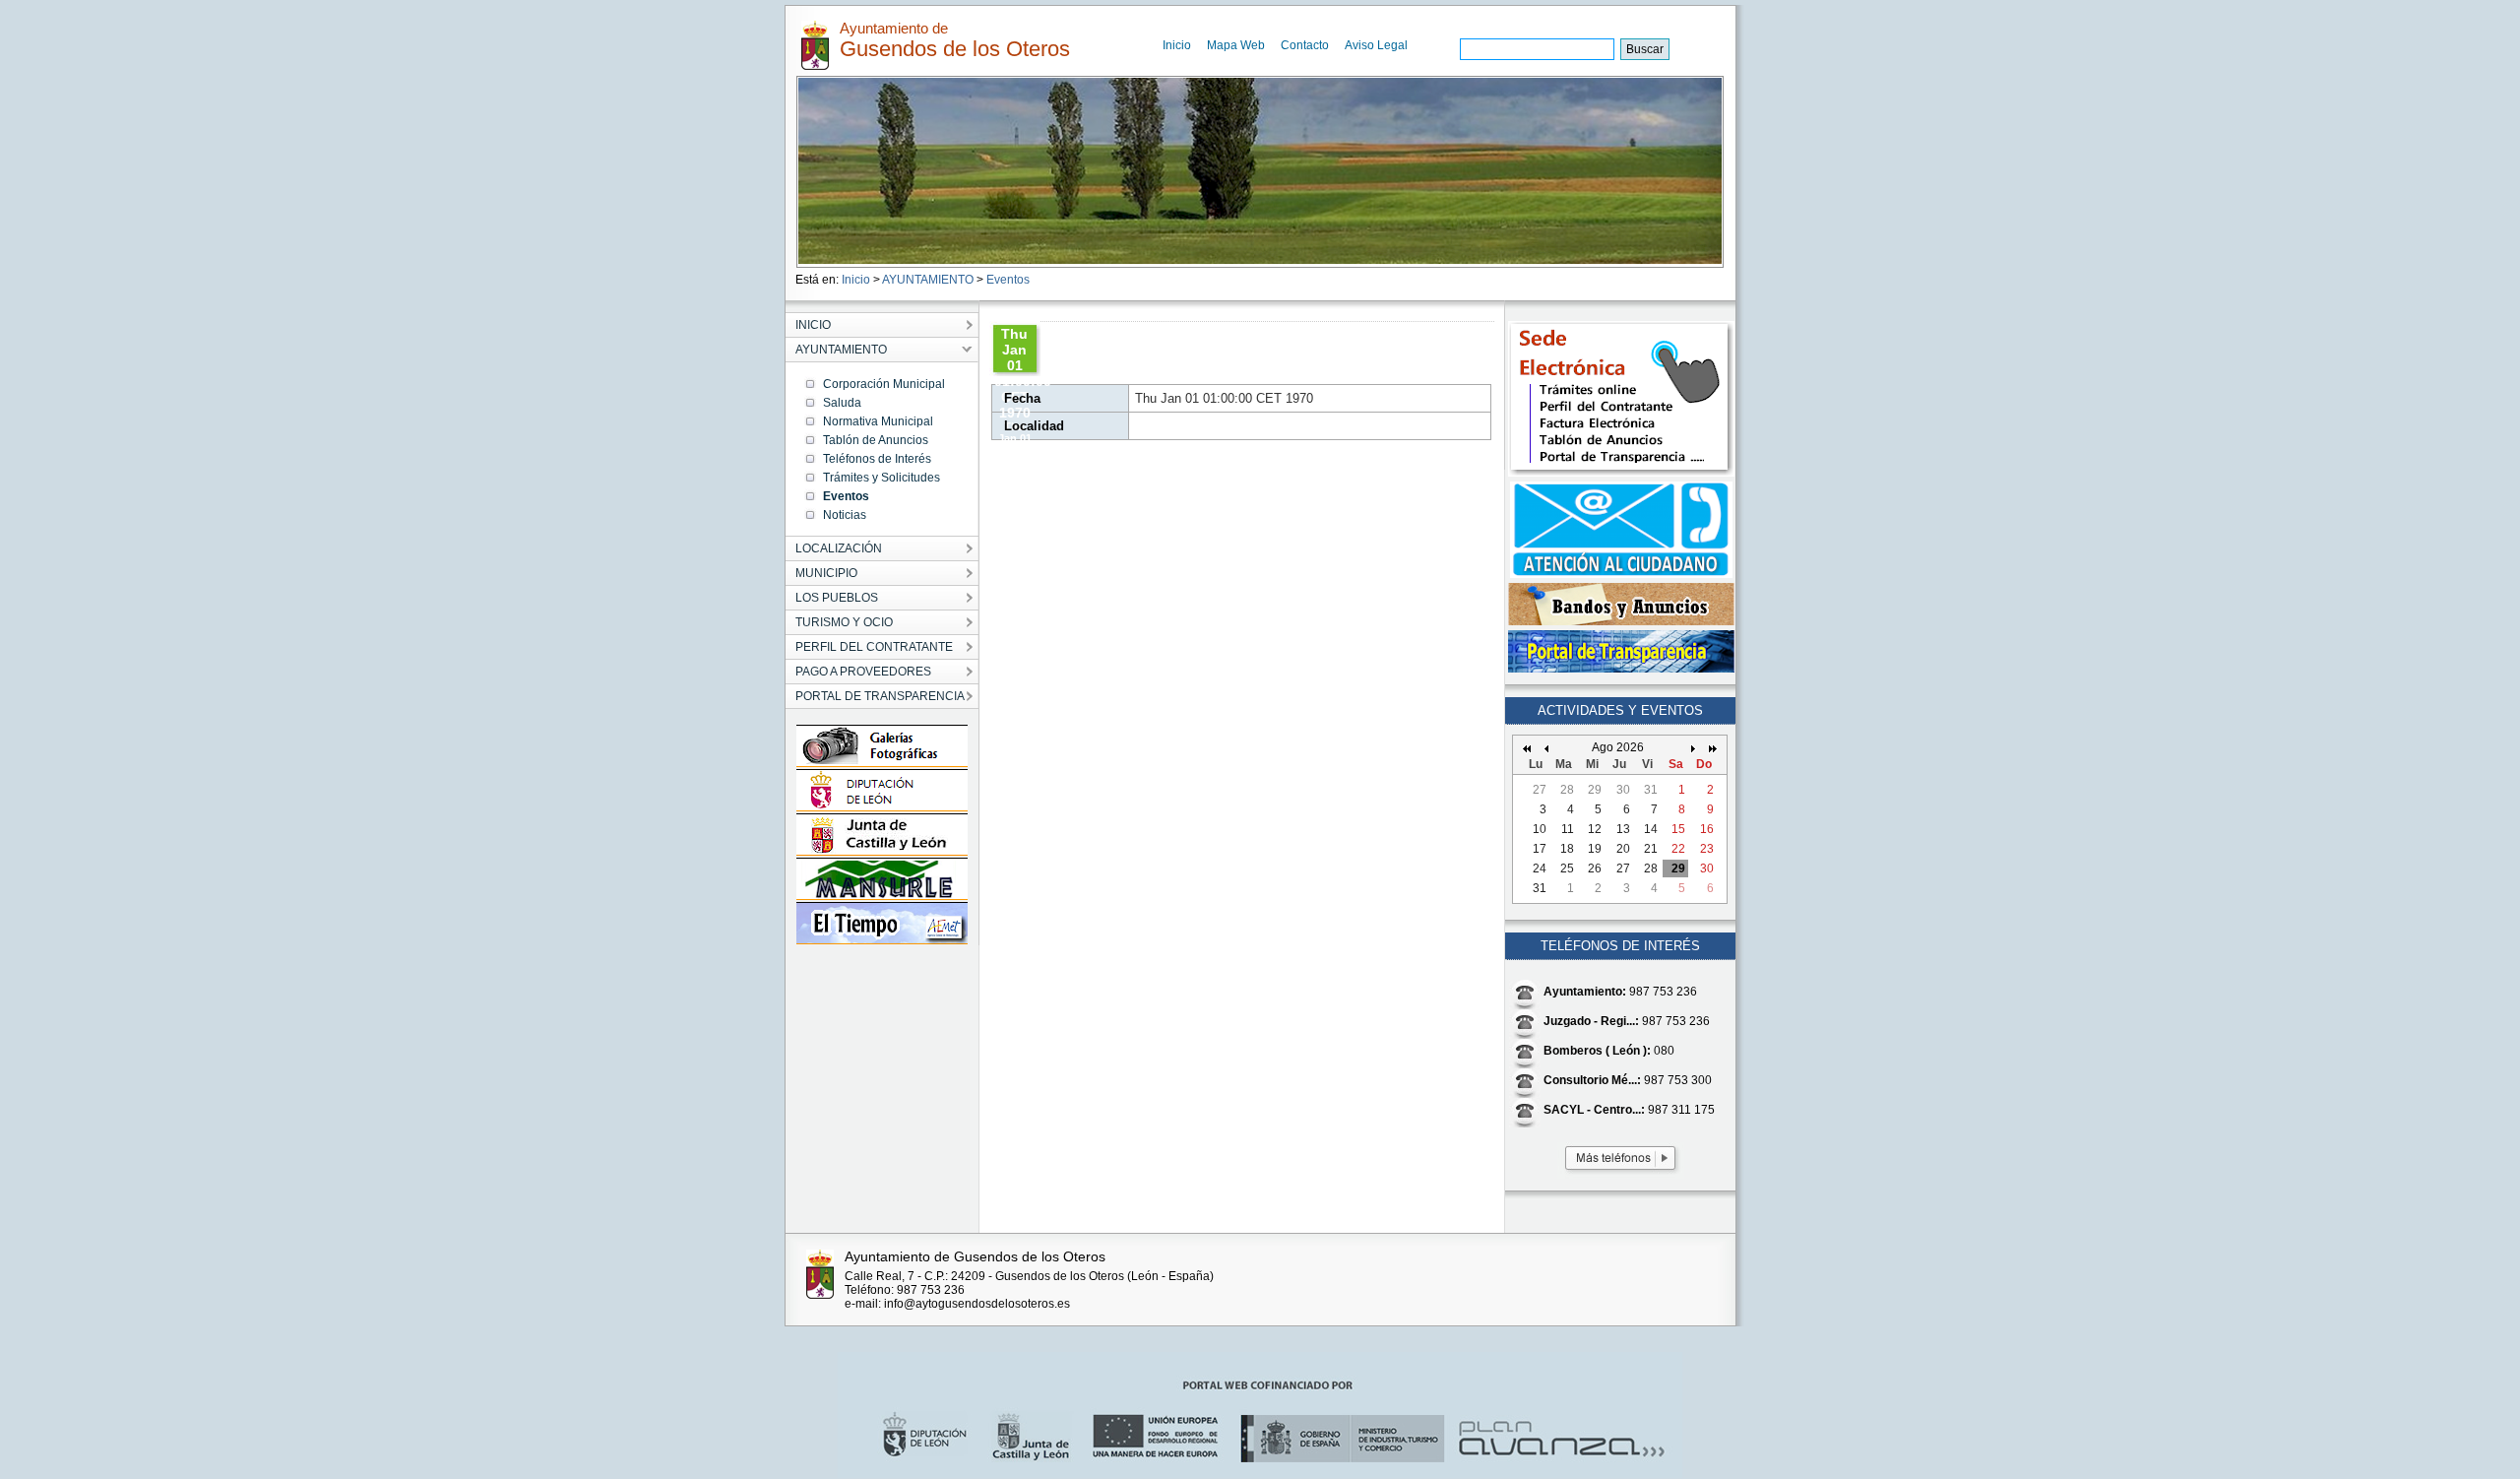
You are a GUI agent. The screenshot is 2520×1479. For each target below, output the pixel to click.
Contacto (1305, 45)
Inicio (1177, 45)
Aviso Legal (1376, 45)
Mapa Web (1236, 45)
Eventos (1008, 280)
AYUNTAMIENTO (928, 280)
